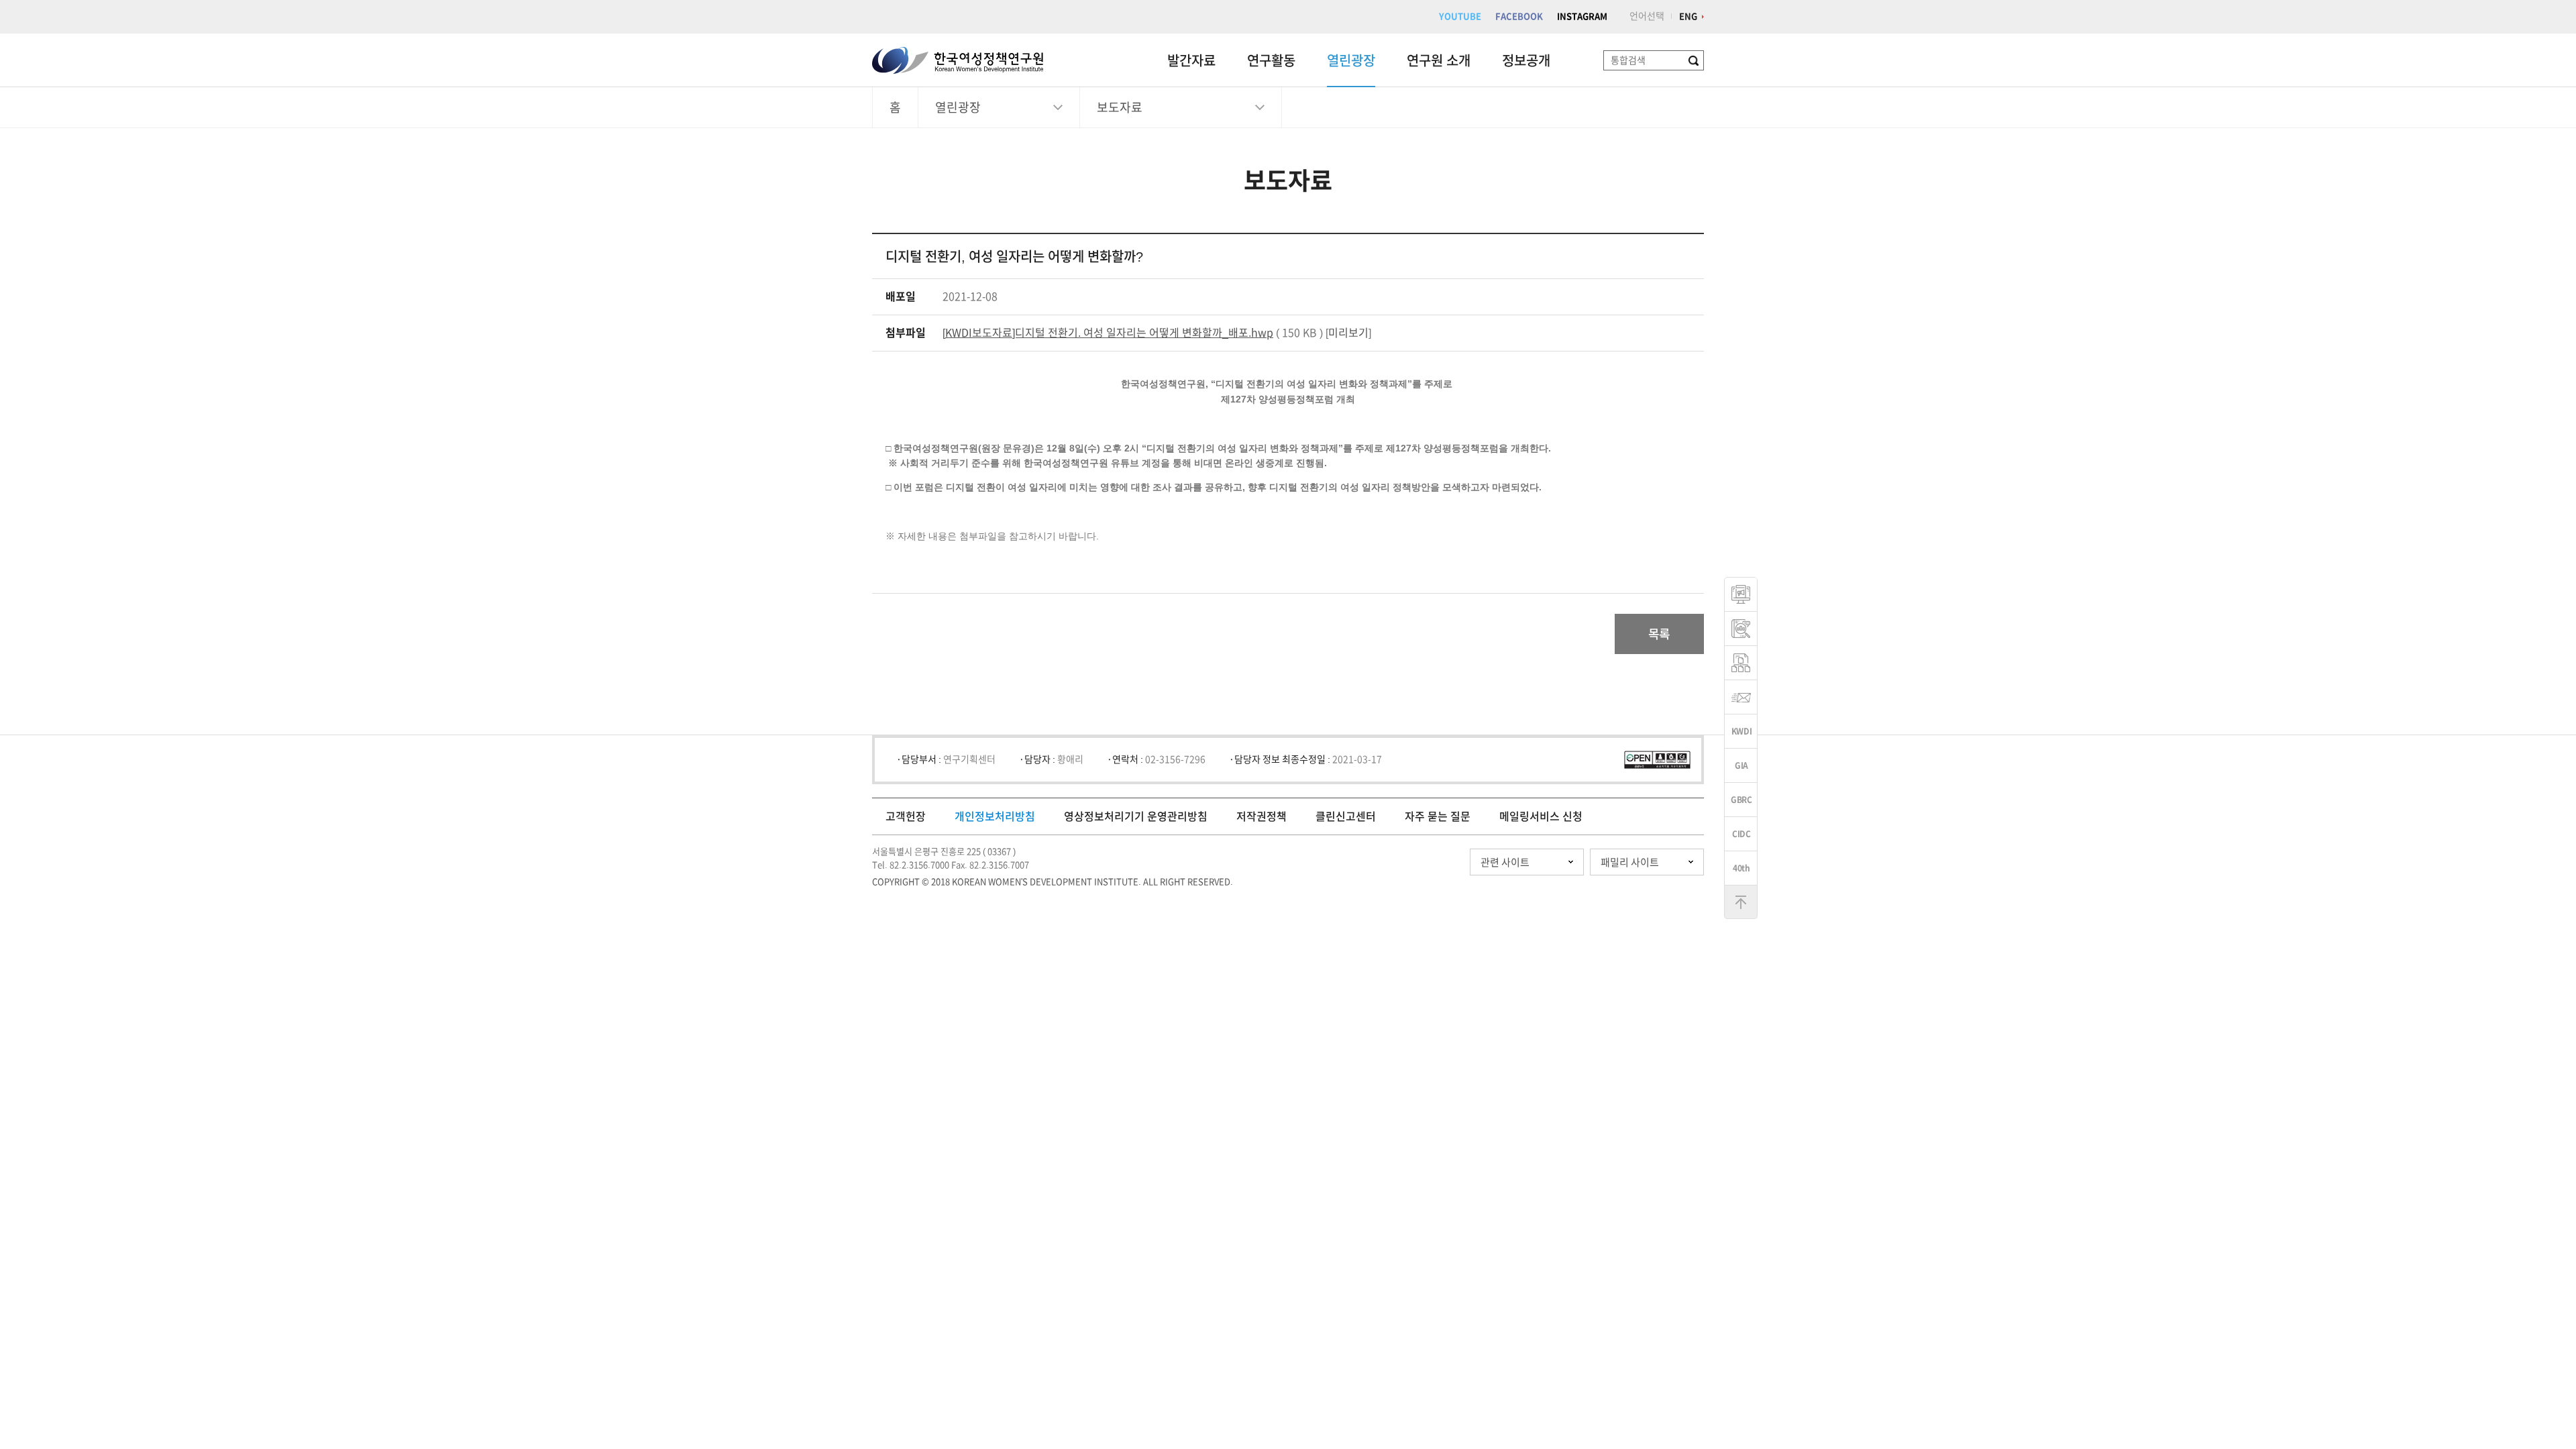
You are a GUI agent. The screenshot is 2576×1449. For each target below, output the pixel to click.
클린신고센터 (1346, 816)
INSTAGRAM (1582, 16)
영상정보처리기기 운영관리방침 (1136, 816)
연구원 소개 (1439, 60)
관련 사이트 (1505, 862)
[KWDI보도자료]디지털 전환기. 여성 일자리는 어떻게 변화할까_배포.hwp (1108, 333)
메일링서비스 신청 (1541, 816)
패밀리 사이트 (1630, 862)
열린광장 (1351, 60)
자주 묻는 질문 (1438, 816)
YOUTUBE (1460, 16)
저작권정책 (1262, 816)
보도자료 (1120, 107)
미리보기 (1348, 333)
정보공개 (1526, 60)
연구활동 (1271, 60)
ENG (1688, 16)
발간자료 (1191, 60)
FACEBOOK (1519, 16)
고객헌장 (906, 816)
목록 (1659, 634)
